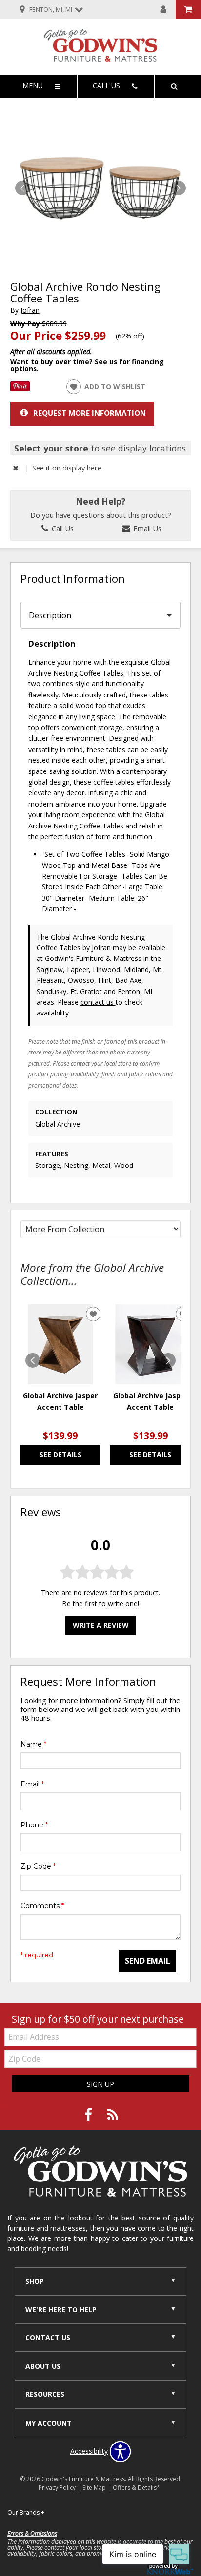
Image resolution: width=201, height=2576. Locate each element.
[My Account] (163, 10)
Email (32, 1784)
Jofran (30, 310)
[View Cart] (188, 10)
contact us (98, 1002)
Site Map (94, 2488)
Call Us (62, 528)
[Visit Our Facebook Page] (89, 2115)
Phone (34, 1825)
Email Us (146, 528)
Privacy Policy (57, 2488)
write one (123, 1604)
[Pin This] (20, 388)
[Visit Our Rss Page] (113, 2115)
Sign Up (100, 2084)
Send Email (148, 1961)
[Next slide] (168, 1360)
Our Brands (26, 2512)
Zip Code (38, 1866)
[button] (179, 188)
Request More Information (90, 413)
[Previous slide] (33, 1360)
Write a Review (101, 1625)
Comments (42, 1906)
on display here (77, 468)
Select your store (51, 448)
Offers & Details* (136, 2488)
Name (33, 1744)
